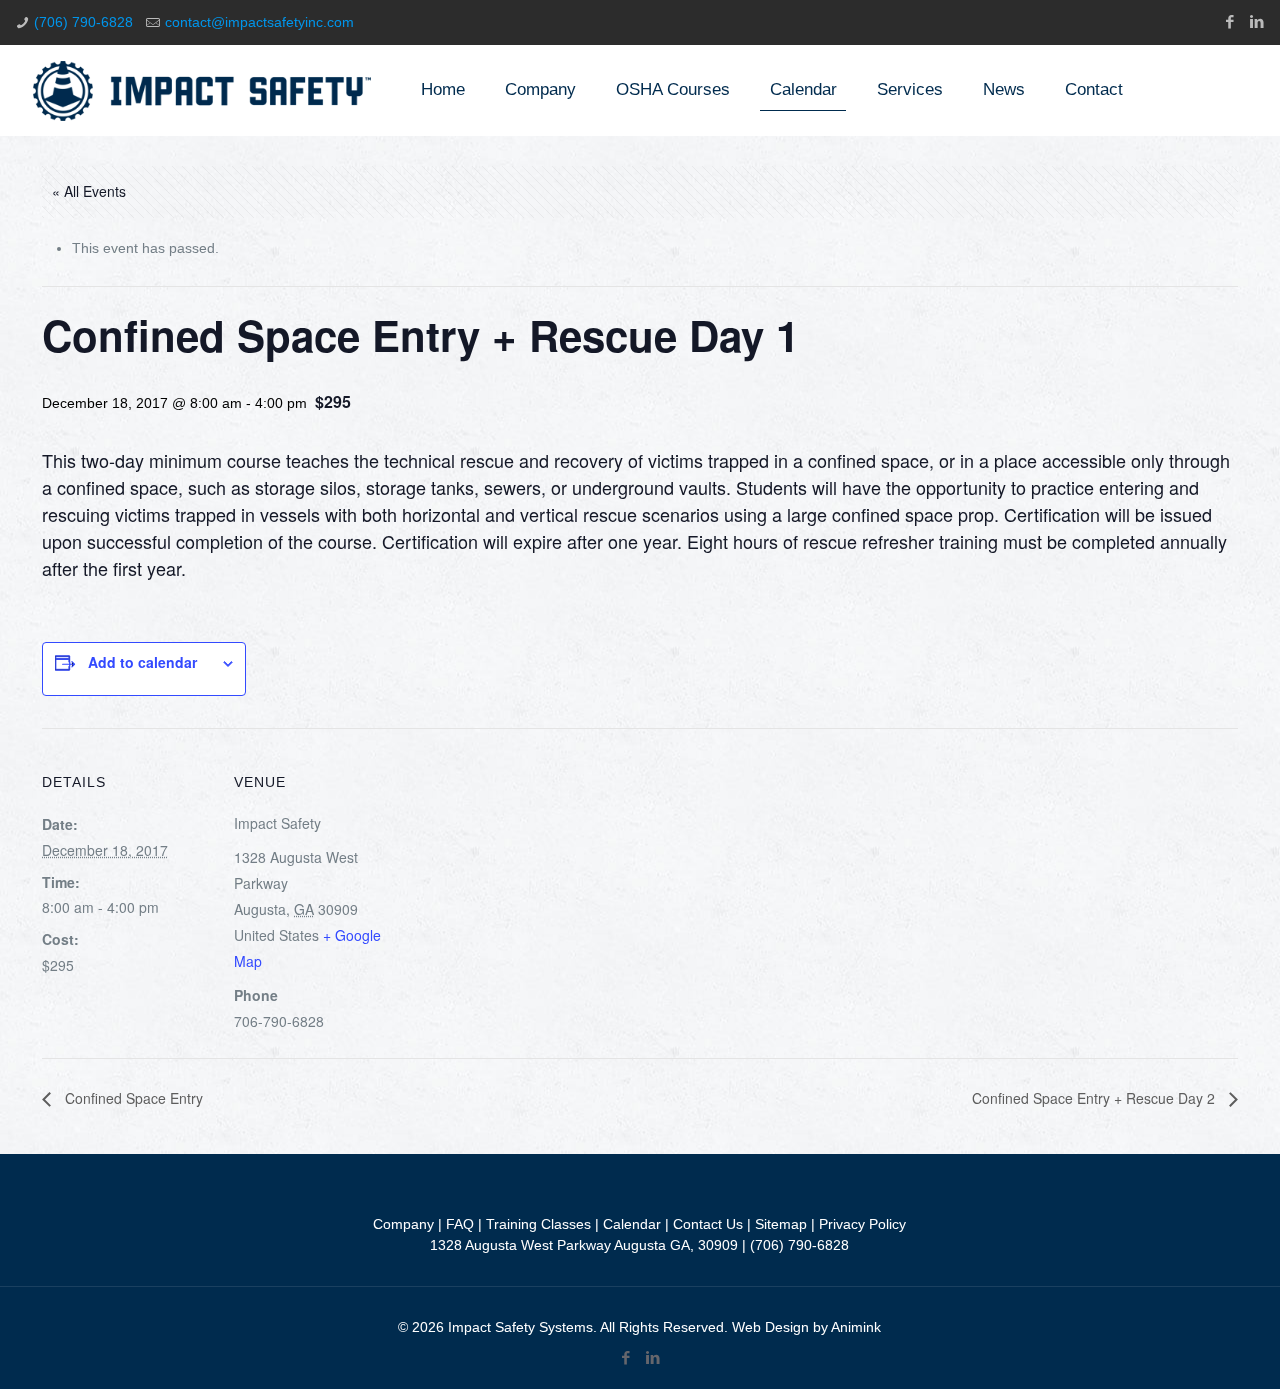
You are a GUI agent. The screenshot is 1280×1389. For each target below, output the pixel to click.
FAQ (460, 1224)
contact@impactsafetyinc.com (259, 22)
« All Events (89, 191)
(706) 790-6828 (83, 22)
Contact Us (708, 1224)
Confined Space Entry (132, 1098)
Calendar (632, 1224)
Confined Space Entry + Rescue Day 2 (1095, 1098)
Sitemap (781, 1224)
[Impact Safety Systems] (202, 90)
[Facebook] (1229, 21)
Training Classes (538, 1224)
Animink (856, 1327)
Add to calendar (142, 662)
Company (403, 1224)
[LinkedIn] (1256, 21)
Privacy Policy (862, 1224)
